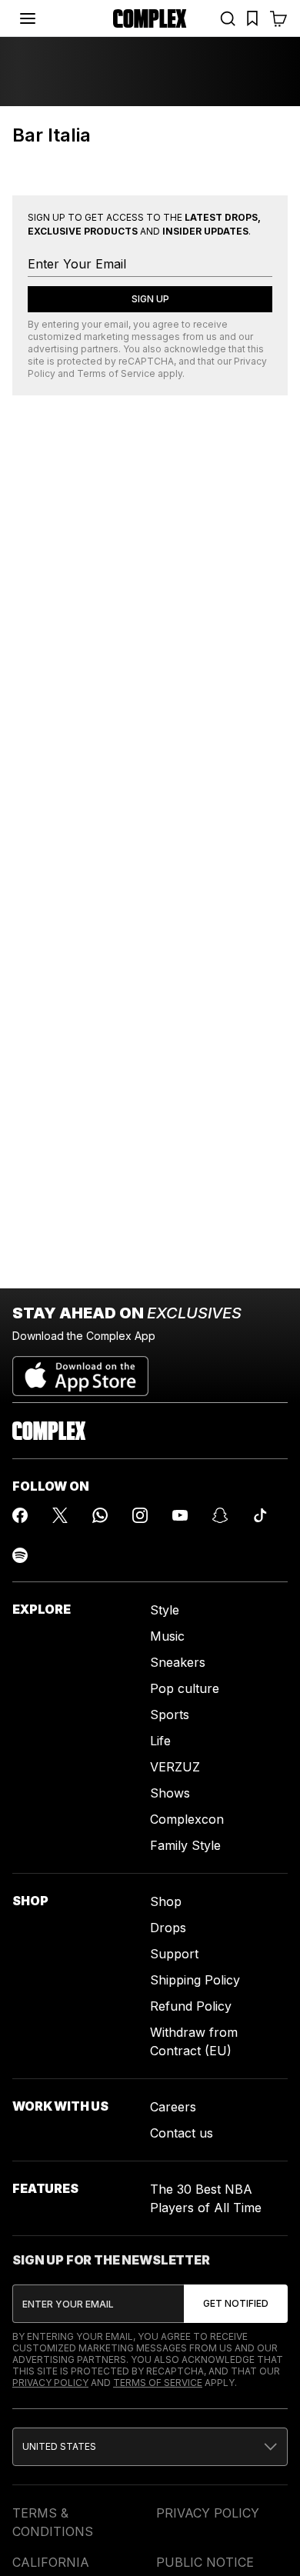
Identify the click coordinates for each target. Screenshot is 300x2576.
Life (160, 1741)
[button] (150, 2447)
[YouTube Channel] (180, 1515)
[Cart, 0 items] (278, 18)
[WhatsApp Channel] (100, 1515)
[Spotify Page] (20, 1555)
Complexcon (187, 1819)
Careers (173, 2107)
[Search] (228, 18)
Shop (166, 1901)
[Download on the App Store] (80, 1370)
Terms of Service (116, 373)
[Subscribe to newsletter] (236, 2304)
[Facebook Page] (20, 1515)
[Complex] (150, 18)
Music (167, 1636)
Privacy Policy (50, 2383)
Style (165, 1610)
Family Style (185, 1845)
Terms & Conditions (53, 2522)
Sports (170, 1715)
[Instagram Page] (140, 1515)
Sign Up (150, 299)
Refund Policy (191, 2006)
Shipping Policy (195, 1980)
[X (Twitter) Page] (60, 1515)
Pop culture (185, 1688)
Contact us (182, 2133)
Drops (168, 1928)
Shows (170, 1793)
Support (174, 1954)
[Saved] (252, 18)
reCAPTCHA (146, 361)
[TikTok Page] (260, 1515)
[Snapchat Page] (220, 1515)
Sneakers (178, 1662)
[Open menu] (28, 18)
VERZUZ (175, 1767)
